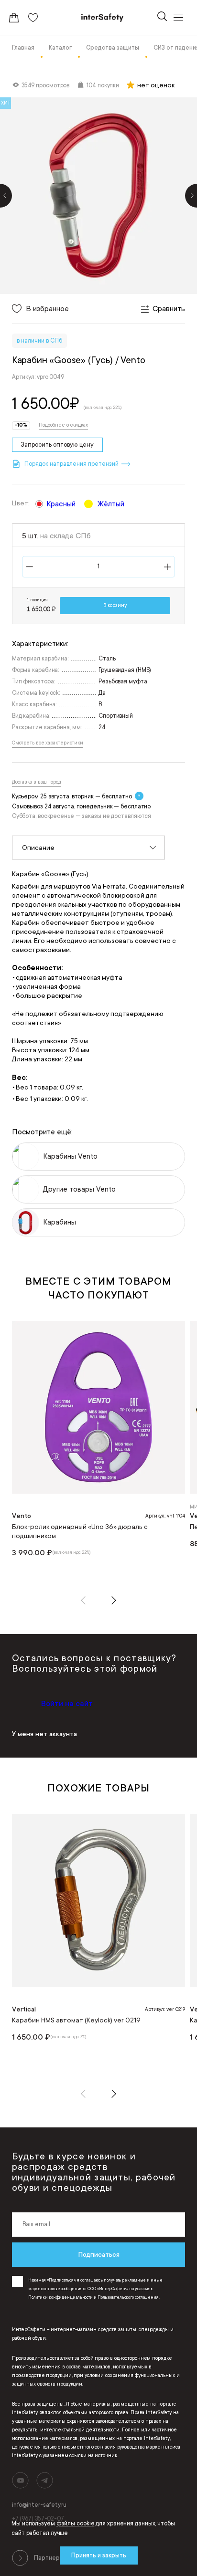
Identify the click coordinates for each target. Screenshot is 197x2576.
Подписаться (99, 2254)
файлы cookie (76, 2524)
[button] (83, 1600)
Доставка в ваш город (37, 782)
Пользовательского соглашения (128, 2297)
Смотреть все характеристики (48, 743)
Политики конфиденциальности (60, 2297)
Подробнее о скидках (63, 425)
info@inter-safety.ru (39, 2505)
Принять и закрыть (99, 2555)
